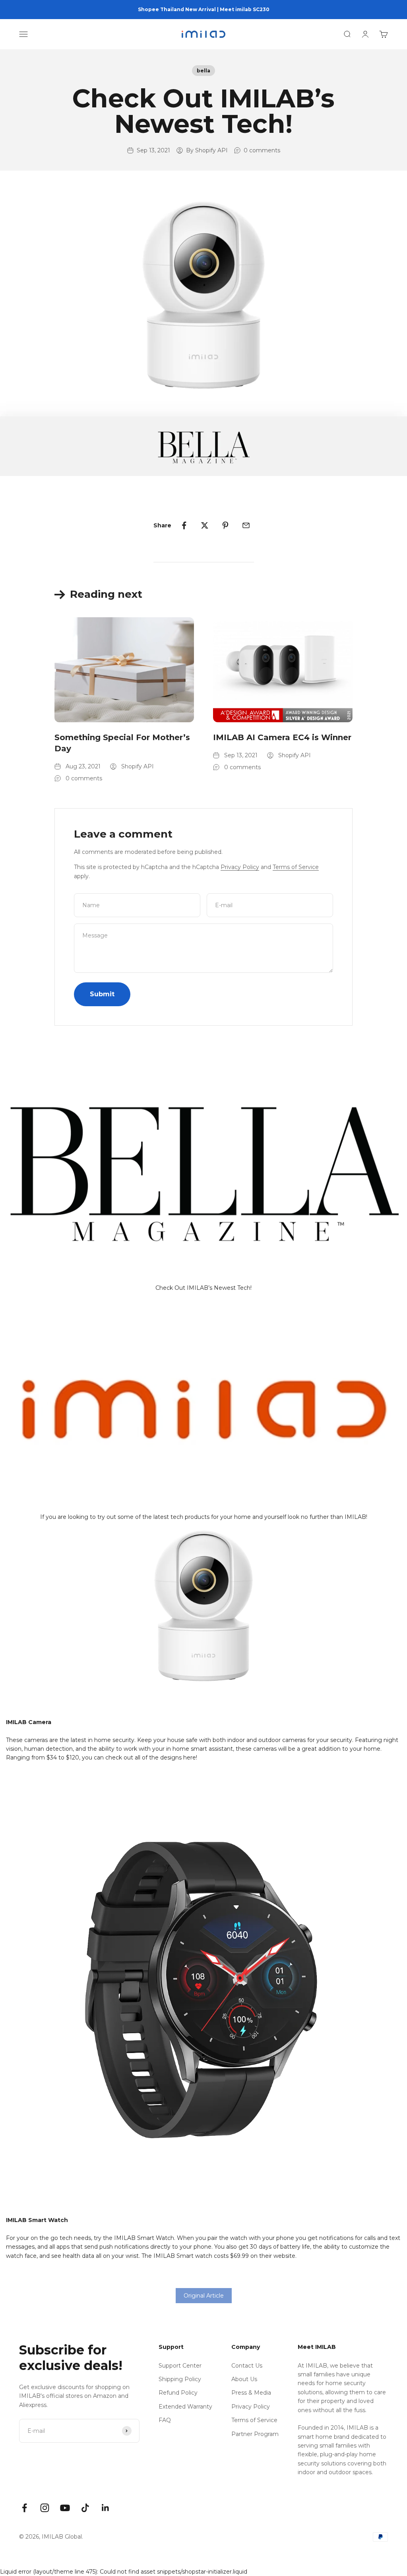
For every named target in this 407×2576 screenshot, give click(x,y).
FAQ (165, 2420)
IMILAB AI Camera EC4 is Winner (282, 737)
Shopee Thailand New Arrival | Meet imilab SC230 (204, 9)
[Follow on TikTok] (85, 2508)
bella (203, 71)
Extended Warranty (185, 2407)
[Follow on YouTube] (65, 2508)
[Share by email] (246, 525)
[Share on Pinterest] (225, 525)
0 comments (262, 150)
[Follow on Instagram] (45, 2508)
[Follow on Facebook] (24, 2508)
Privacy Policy (240, 867)
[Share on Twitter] (205, 525)
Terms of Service (296, 867)
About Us (244, 2379)
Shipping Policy (180, 2379)
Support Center (180, 2366)
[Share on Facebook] (184, 525)
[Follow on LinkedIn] (106, 2508)
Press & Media (251, 2393)
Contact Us (247, 2366)
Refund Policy (178, 2393)
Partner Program (255, 2434)
